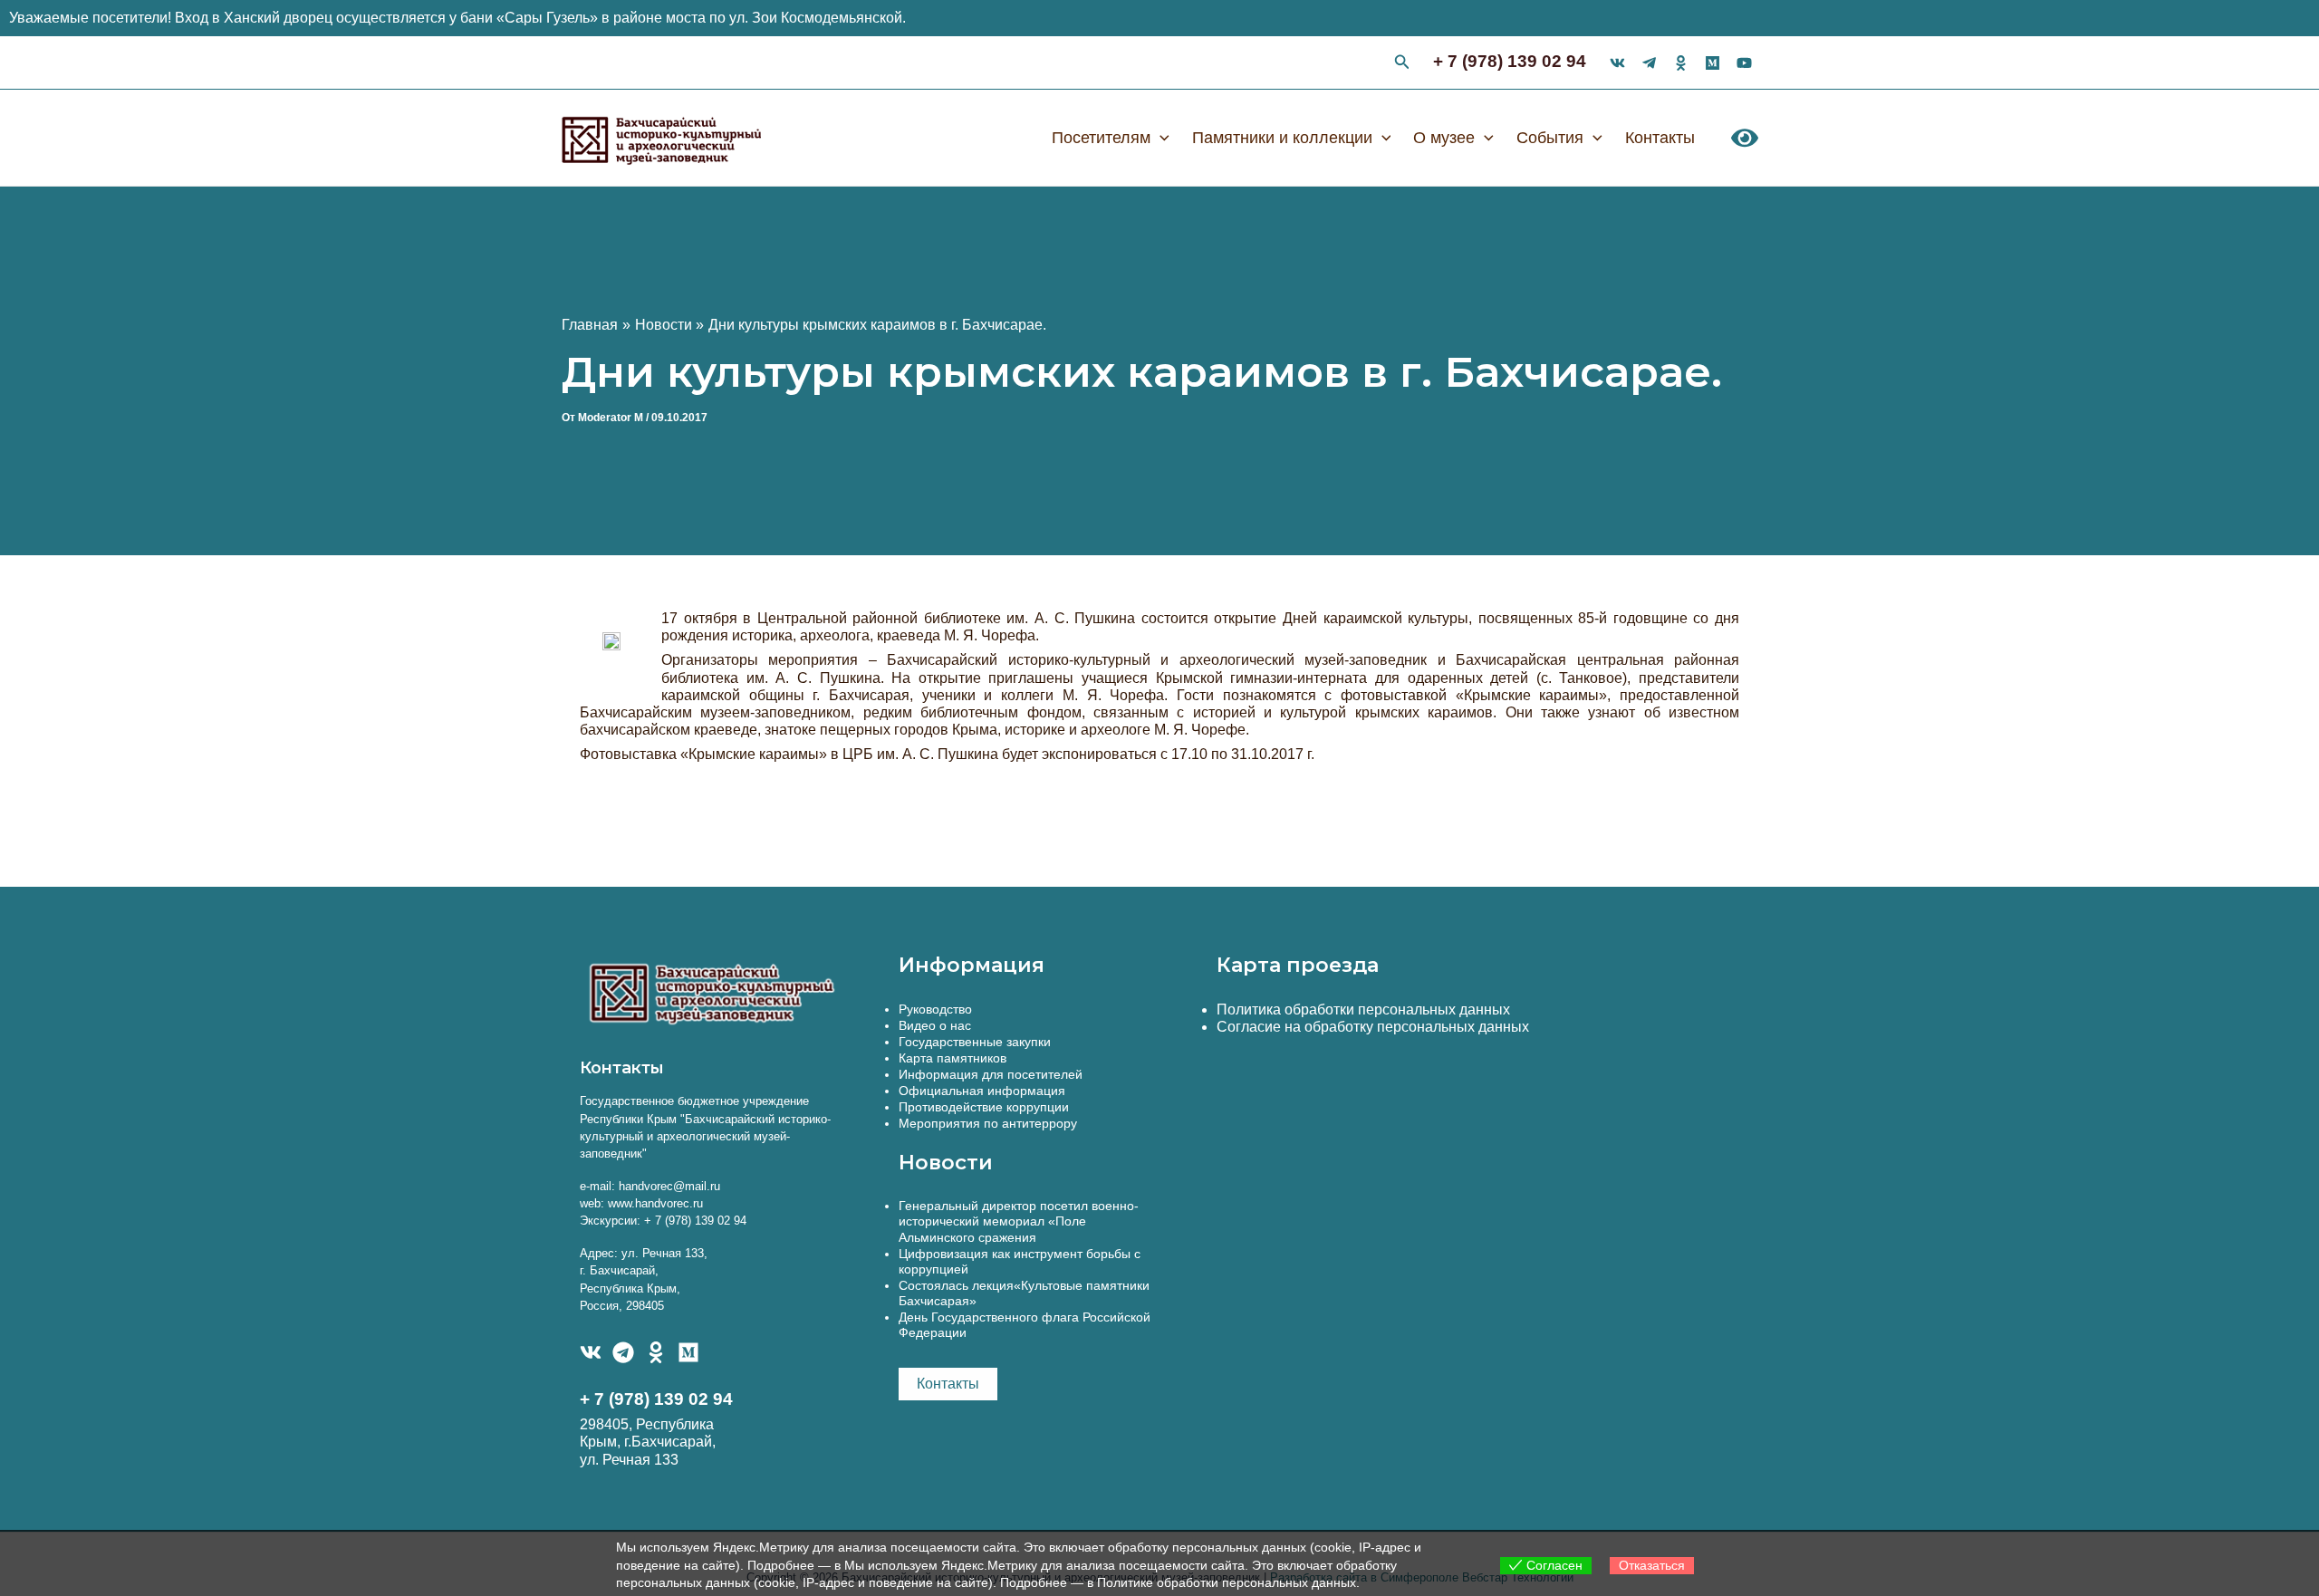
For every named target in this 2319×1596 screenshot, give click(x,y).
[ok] (1681, 63)
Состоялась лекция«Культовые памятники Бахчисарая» (1024, 1293)
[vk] (1617, 63)
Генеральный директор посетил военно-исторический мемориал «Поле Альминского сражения (1019, 1221)
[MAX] (688, 1352)
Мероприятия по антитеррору (988, 1123)
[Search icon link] (1402, 64)
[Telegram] (623, 1352)
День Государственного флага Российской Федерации (1025, 1325)
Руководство (935, 1009)
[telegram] (1649, 63)
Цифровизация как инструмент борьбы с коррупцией (1020, 1261)
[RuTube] (1744, 63)
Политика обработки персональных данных (1363, 1010)
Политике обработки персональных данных (1227, 1582)
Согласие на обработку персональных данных (1373, 1027)
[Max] (1713, 63)
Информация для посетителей (991, 1074)
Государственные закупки (975, 1042)
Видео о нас (935, 1025)
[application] (1160, 138)
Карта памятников (953, 1058)
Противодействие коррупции (984, 1107)
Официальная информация (982, 1091)
